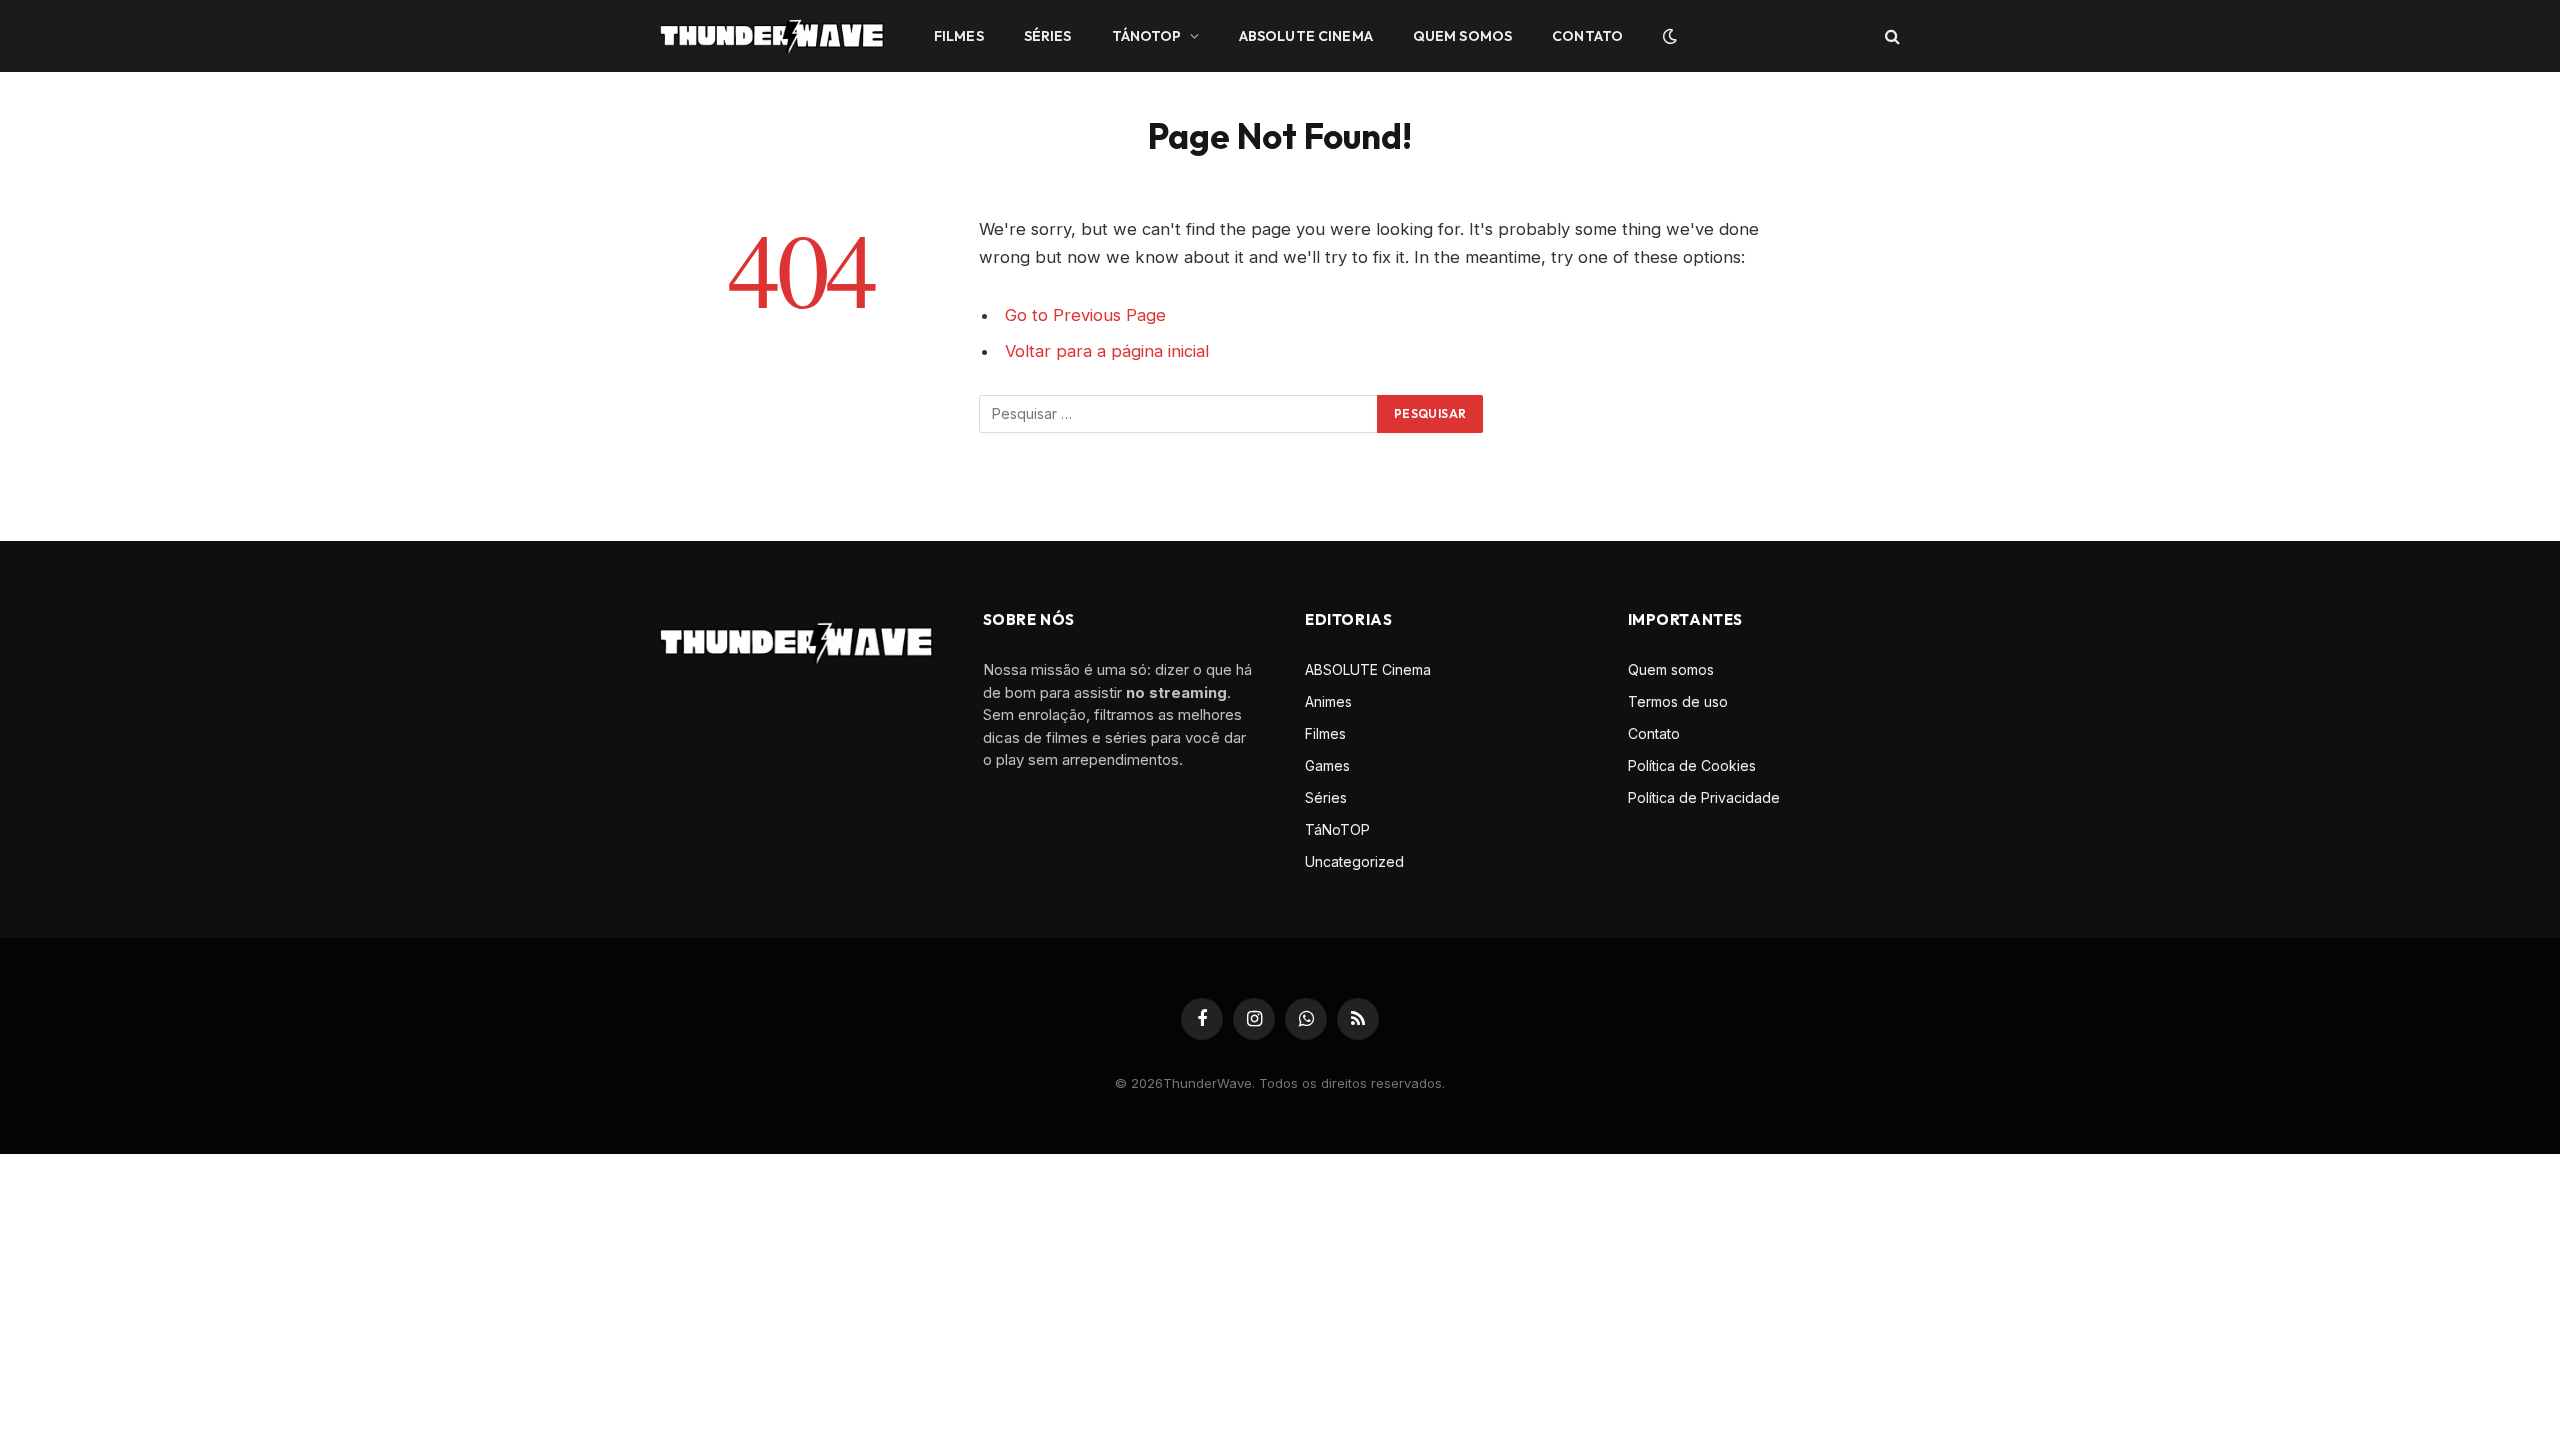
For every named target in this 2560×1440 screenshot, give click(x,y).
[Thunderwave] (772, 36)
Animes (1328, 701)
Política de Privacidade (1704, 797)
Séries (1048, 36)
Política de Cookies (1692, 765)
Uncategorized (1354, 861)
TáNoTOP (1147, 36)
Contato (1587, 36)
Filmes (959, 36)
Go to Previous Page (1085, 315)
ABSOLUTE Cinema (1306, 36)
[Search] (1890, 36)
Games (1327, 765)
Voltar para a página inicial (1107, 351)
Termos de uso (1678, 701)
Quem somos (1462, 36)
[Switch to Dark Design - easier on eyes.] (1668, 36)
